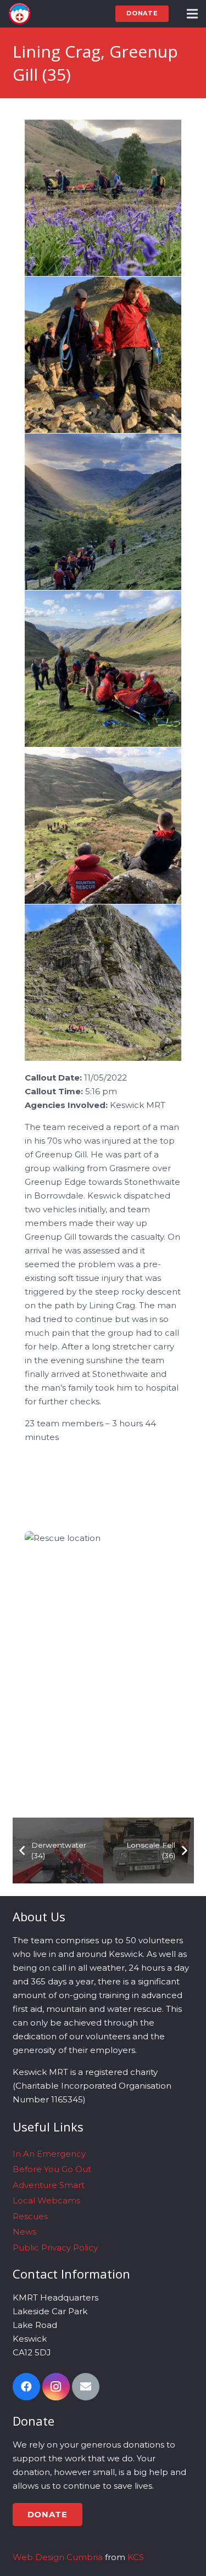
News (24, 2232)
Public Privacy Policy (55, 2248)
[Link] (20, 14)
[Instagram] (56, 2387)
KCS (136, 2557)
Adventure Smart (49, 2185)
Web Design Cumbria (58, 2557)
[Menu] (192, 14)
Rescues (30, 2216)
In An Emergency (49, 2154)
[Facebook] (26, 2387)
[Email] (86, 2387)
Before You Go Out (52, 2169)
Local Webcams (46, 2200)
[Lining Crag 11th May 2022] (103, 198)
